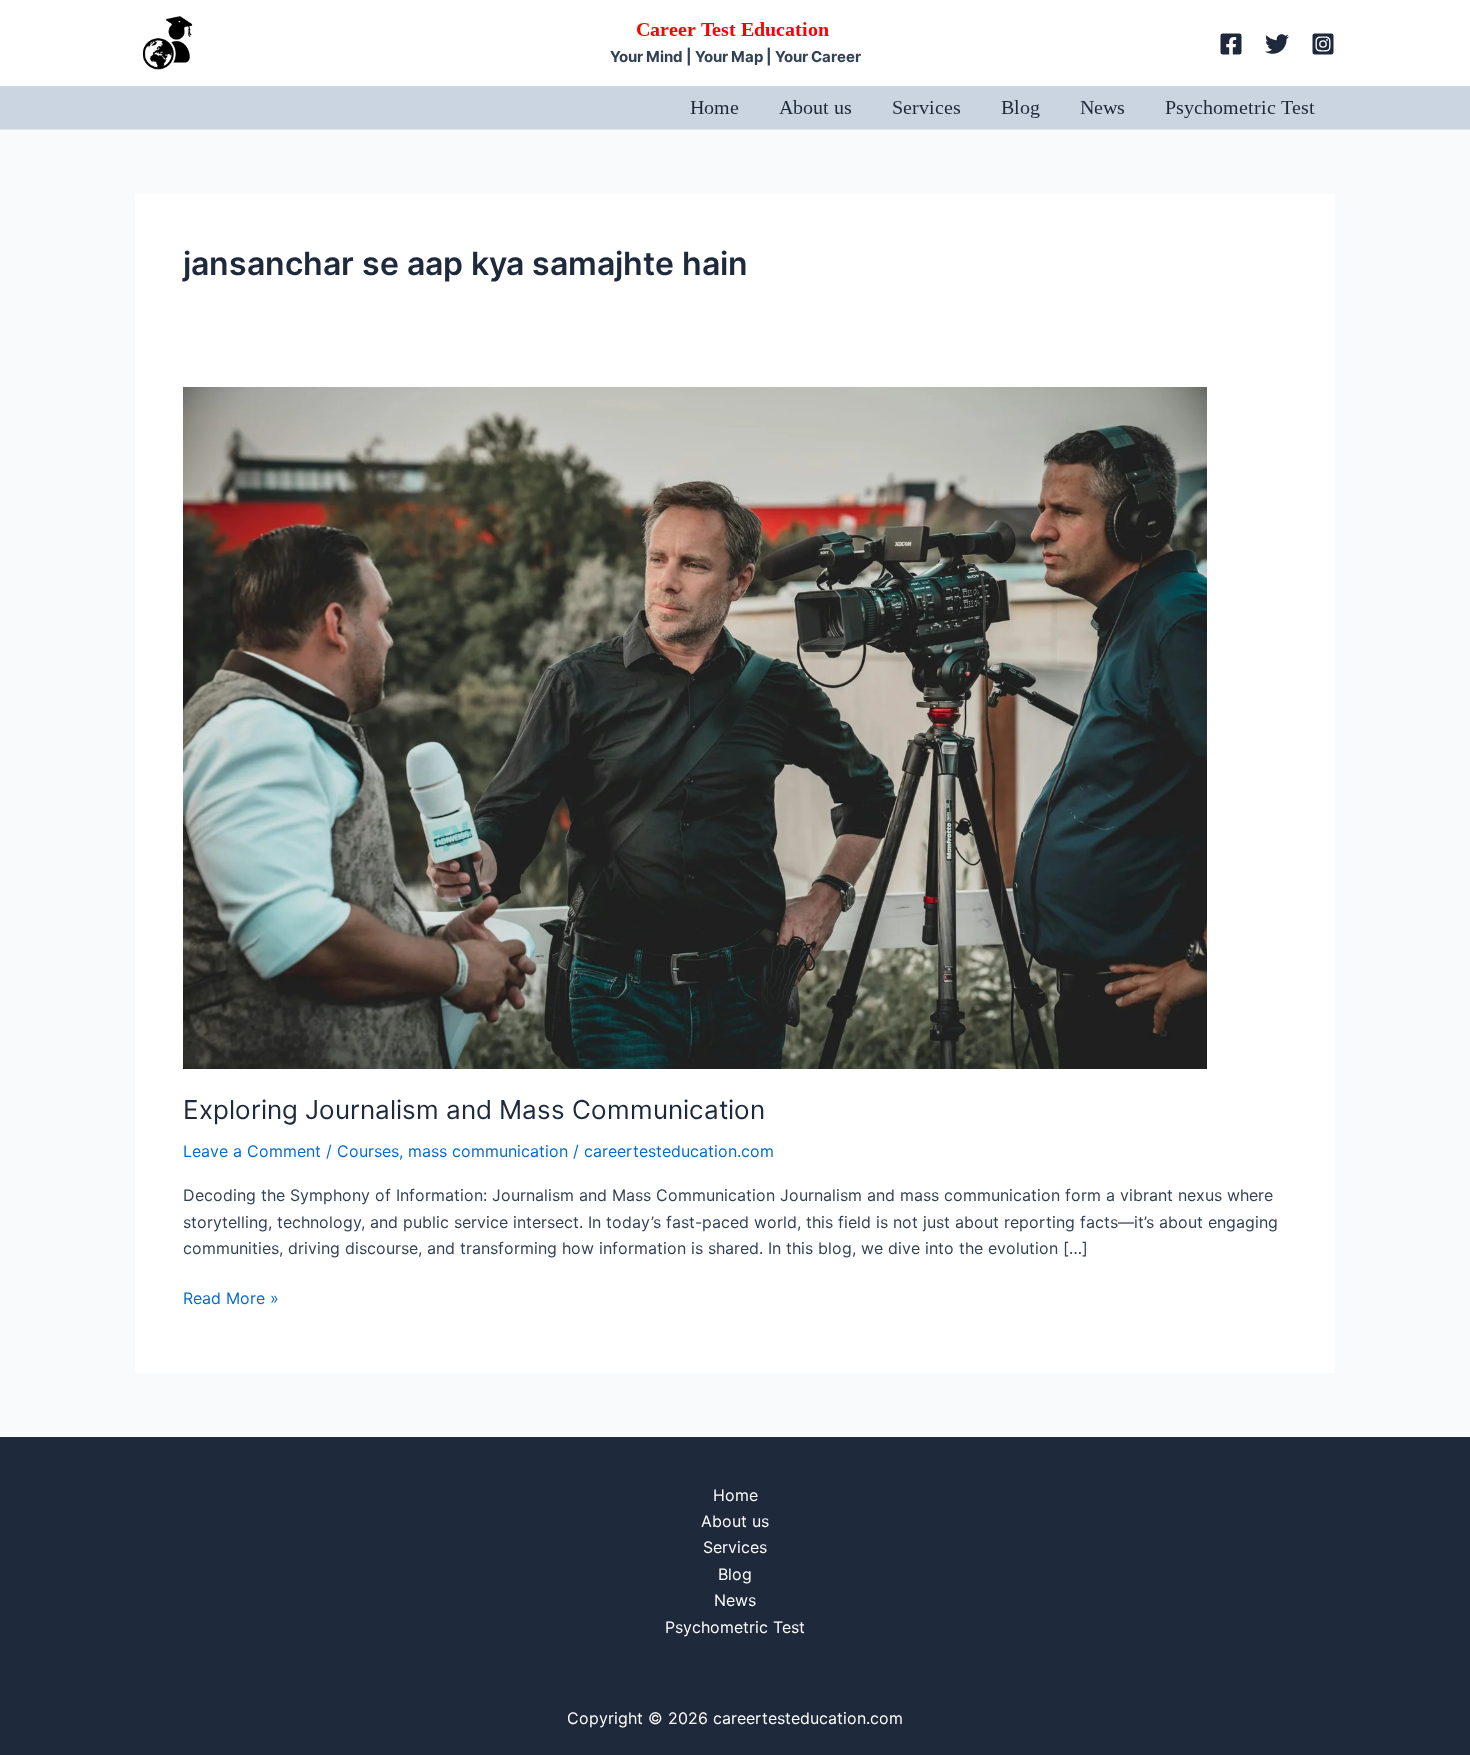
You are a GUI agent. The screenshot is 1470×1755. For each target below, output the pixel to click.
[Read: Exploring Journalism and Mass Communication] (695, 726)
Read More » (231, 1296)
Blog (1020, 107)
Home (714, 107)
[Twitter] (1277, 44)
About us (815, 107)
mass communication (488, 1151)
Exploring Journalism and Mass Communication (474, 1109)
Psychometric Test (1240, 107)
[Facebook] (1231, 44)
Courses (368, 1151)
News (1102, 107)
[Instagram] (1323, 44)
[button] (1185, 43)
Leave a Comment (252, 1151)
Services (926, 107)
